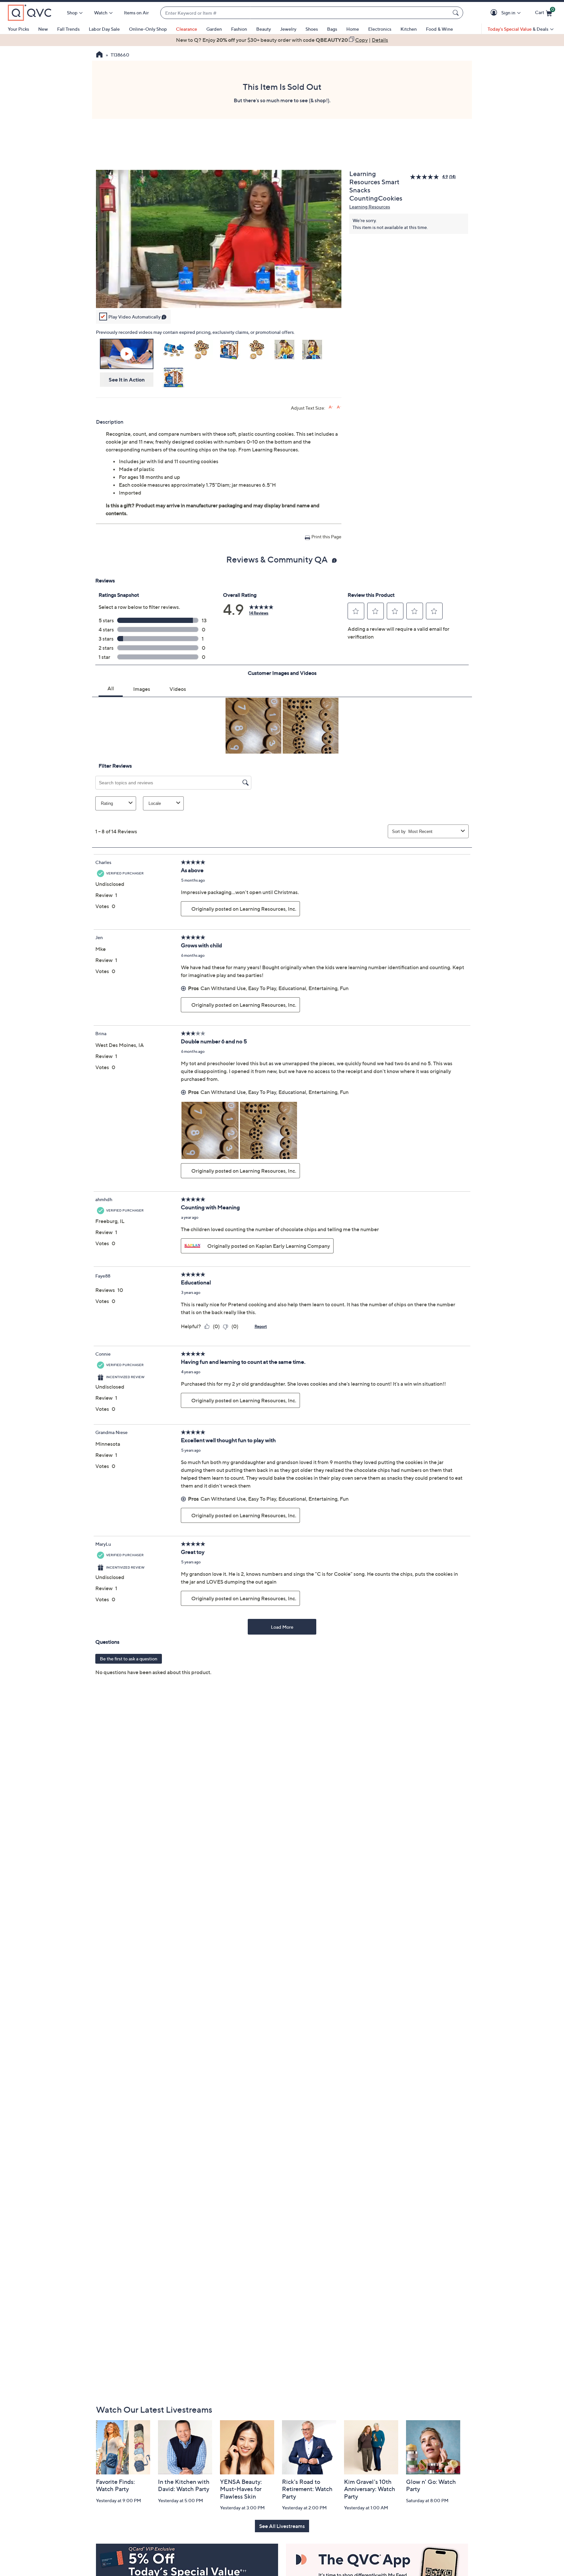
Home (353, 29)
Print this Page (326, 537)
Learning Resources (370, 207)
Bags (332, 29)
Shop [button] (72, 13)
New (43, 29)
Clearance (187, 29)
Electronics (380, 29)
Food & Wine (439, 29)
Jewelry (288, 29)
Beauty (264, 29)
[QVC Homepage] (99, 55)
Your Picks (18, 29)
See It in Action (127, 380)
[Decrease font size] (339, 407)
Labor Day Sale (104, 29)
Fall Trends (68, 29)
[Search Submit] (457, 13)
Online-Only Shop (148, 29)
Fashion (239, 29)
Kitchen (409, 29)
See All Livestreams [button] (282, 2526)
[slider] (219, 294)
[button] (495, 13)
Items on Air (136, 13)
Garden (214, 29)
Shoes (312, 29)
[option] (282, 40)
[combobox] (305, 13)
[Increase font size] (331, 407)
